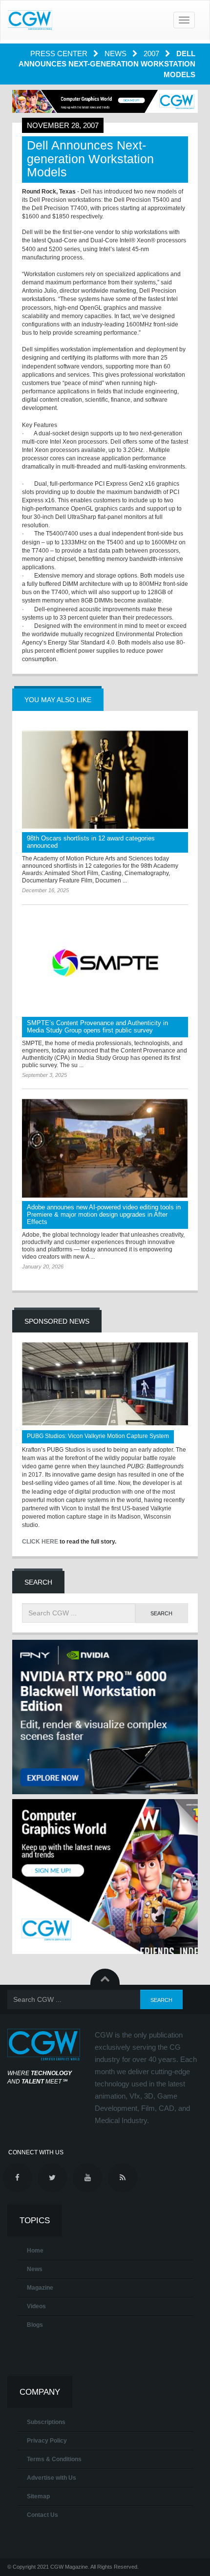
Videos (36, 2306)
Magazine (40, 2288)
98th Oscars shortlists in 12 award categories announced (91, 842)
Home (35, 2251)
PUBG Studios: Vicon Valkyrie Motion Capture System (98, 1436)
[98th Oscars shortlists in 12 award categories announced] (105, 780)
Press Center (60, 54)
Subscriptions (46, 2422)
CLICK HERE (40, 1542)
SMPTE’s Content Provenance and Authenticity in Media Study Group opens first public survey (97, 1027)
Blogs (35, 2325)
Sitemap (38, 2496)
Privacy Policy (47, 2441)
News (116, 54)
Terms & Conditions (54, 2459)
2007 (152, 54)
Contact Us (42, 2515)
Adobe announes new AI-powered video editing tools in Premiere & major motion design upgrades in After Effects (104, 1214)
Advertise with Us (52, 2478)
